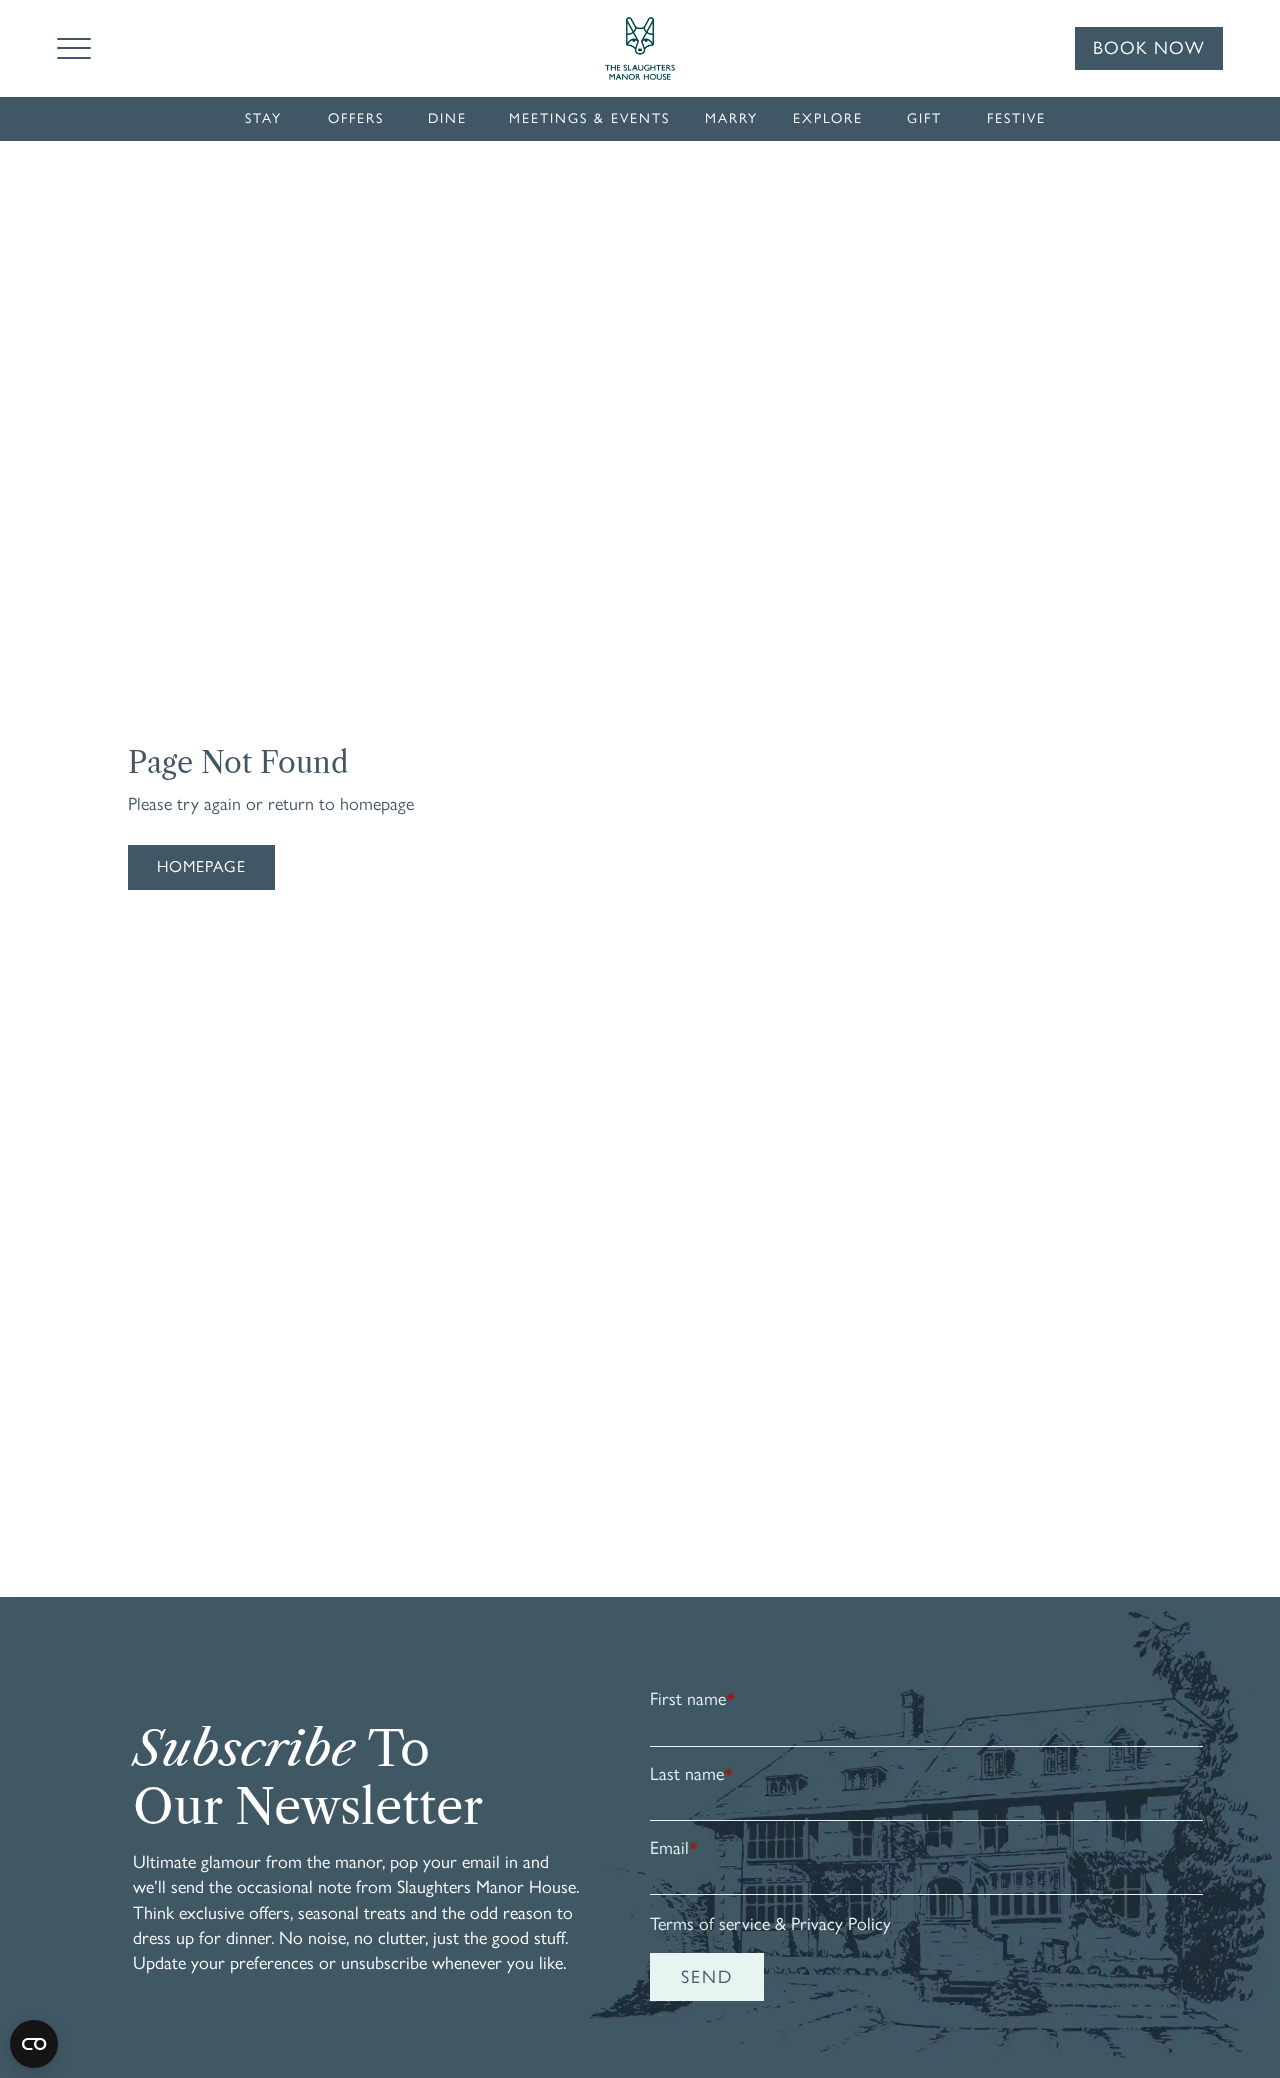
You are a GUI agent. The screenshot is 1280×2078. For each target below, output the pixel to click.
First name (692, 1699)
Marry (731, 118)
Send (707, 1977)
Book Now (1149, 48)
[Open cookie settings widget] (34, 2044)
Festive (1016, 118)
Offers (356, 118)
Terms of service (710, 1924)
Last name (691, 1774)
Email (674, 1848)
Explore (828, 118)
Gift (924, 118)
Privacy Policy (841, 1924)
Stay (263, 118)
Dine (447, 118)
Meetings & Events (589, 118)
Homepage (201, 866)
